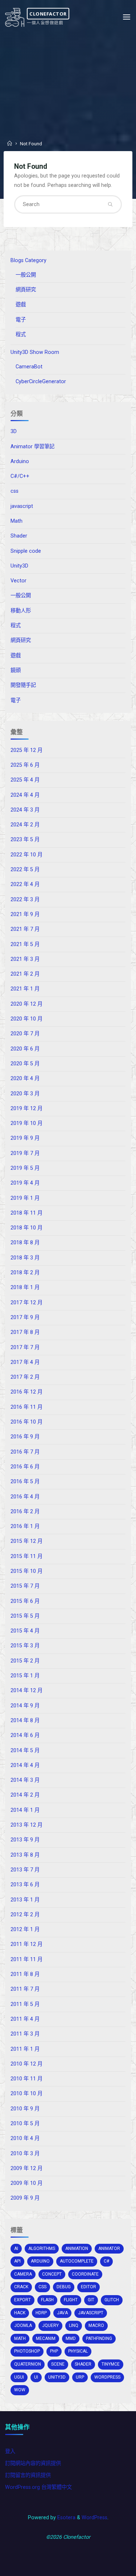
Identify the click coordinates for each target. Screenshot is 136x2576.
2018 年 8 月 (25, 1243)
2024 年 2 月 (25, 825)
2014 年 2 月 (25, 1795)
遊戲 (21, 305)
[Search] (110, 204)
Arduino (20, 461)
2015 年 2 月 (25, 1661)
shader (83, 2364)
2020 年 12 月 (26, 1004)
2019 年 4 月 (25, 1183)
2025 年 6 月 (25, 765)
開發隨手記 (23, 685)
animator (109, 2248)
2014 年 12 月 (26, 1691)
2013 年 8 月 (25, 1855)
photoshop (27, 2351)
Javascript (91, 2313)
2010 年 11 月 (26, 2079)
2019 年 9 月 (25, 1138)
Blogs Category (28, 260)
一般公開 (26, 275)
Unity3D (19, 566)
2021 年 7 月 (25, 929)
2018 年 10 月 (26, 1228)
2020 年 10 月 (26, 1019)
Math (17, 521)
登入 (10, 2451)
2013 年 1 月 (25, 1900)
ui (36, 2377)
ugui (19, 2377)
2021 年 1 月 (25, 989)
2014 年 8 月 (25, 1721)
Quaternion (28, 2364)
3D (14, 431)
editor (88, 2287)
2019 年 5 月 (25, 1168)
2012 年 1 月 (25, 1929)
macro (96, 2325)
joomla (23, 2325)
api (17, 2261)
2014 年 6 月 (25, 1735)
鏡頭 (16, 670)
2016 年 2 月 (25, 1512)
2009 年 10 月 (26, 2183)
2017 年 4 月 (25, 1362)
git (91, 2300)
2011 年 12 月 (26, 1944)
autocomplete (77, 2261)
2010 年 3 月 (25, 2154)
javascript (22, 506)
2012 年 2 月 (25, 1915)
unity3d (57, 2377)
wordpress (107, 2377)
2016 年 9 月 (25, 1437)
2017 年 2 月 (25, 1377)
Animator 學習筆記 (32, 447)
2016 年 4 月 (25, 1497)
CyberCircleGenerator (41, 382)
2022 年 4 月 (25, 884)
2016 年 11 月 (26, 1407)
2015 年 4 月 (25, 1631)
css (15, 491)
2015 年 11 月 (26, 1556)
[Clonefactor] (15, 17)
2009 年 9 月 (25, 2198)
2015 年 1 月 (25, 1676)
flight (71, 2300)
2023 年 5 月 (25, 840)
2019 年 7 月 (25, 1153)
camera (23, 2274)
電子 (21, 320)
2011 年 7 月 (25, 1989)
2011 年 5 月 (25, 2004)
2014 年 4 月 (25, 1765)
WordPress (94, 2518)
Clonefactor (48, 13)
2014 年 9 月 (25, 1706)
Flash (47, 2300)
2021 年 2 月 (25, 974)
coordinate (85, 2274)
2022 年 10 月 (26, 855)
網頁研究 (26, 290)
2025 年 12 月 (26, 750)
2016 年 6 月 (25, 1467)
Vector (18, 581)
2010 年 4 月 (25, 2138)
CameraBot (29, 367)
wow (20, 2390)
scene (58, 2364)
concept (52, 2274)
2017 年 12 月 (26, 1303)
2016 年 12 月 (26, 1392)
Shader (19, 536)
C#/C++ (20, 476)
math (20, 2338)
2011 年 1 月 (25, 2049)
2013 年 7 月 (25, 1870)
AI (16, 2248)
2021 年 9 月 (25, 914)
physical (78, 2351)
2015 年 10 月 (26, 1571)
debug (64, 2287)
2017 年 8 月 (25, 1332)
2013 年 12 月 (26, 1825)
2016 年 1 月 (25, 1526)
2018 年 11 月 (26, 1213)
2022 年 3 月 (25, 900)
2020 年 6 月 (25, 1049)
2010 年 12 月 (26, 2064)
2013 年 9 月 (25, 1840)
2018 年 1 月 (25, 1287)
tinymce (111, 2364)
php (54, 2351)
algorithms (42, 2248)
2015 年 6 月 (25, 1601)
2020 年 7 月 (25, 1034)
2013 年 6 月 (25, 1885)
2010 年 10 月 (26, 2094)
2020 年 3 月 (25, 1094)
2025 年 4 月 (25, 780)
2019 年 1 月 (25, 1198)
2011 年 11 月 (26, 1959)
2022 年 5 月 (25, 870)
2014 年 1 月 (25, 1810)
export (22, 2300)
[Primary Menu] (127, 17)
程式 (21, 335)
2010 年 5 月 (25, 2124)
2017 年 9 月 (25, 1317)
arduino (40, 2261)
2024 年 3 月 (25, 810)
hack (20, 2313)
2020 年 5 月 (25, 1064)
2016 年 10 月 (26, 1422)
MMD (71, 2338)
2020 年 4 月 (25, 1079)
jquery (50, 2325)
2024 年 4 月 (25, 795)
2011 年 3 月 (25, 2034)
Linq (74, 2325)
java (62, 2313)
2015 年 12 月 (26, 1541)
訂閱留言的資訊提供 (28, 2475)
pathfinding (99, 2338)
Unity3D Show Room (35, 352)
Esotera (66, 2518)
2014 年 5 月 (25, 1751)
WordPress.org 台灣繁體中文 (38, 2487)
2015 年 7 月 (25, 1586)
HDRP (41, 2313)
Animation (77, 2248)
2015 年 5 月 (25, 1616)
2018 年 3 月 (25, 1258)
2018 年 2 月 (25, 1273)
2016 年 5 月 (25, 1482)
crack (21, 2287)
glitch (112, 2300)
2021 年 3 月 (25, 959)
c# (106, 2261)
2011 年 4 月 (25, 2019)
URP (80, 2377)
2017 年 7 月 (25, 1347)
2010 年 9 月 (25, 2109)
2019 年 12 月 (26, 1109)
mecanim (46, 2338)
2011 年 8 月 (25, 1974)
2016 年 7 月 (25, 1452)
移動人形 (21, 611)
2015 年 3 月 (25, 1646)
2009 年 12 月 (26, 2168)
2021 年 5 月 (25, 944)
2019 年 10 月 (26, 1123)
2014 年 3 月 (25, 1780)
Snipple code (26, 551)
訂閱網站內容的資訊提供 (33, 2463)
